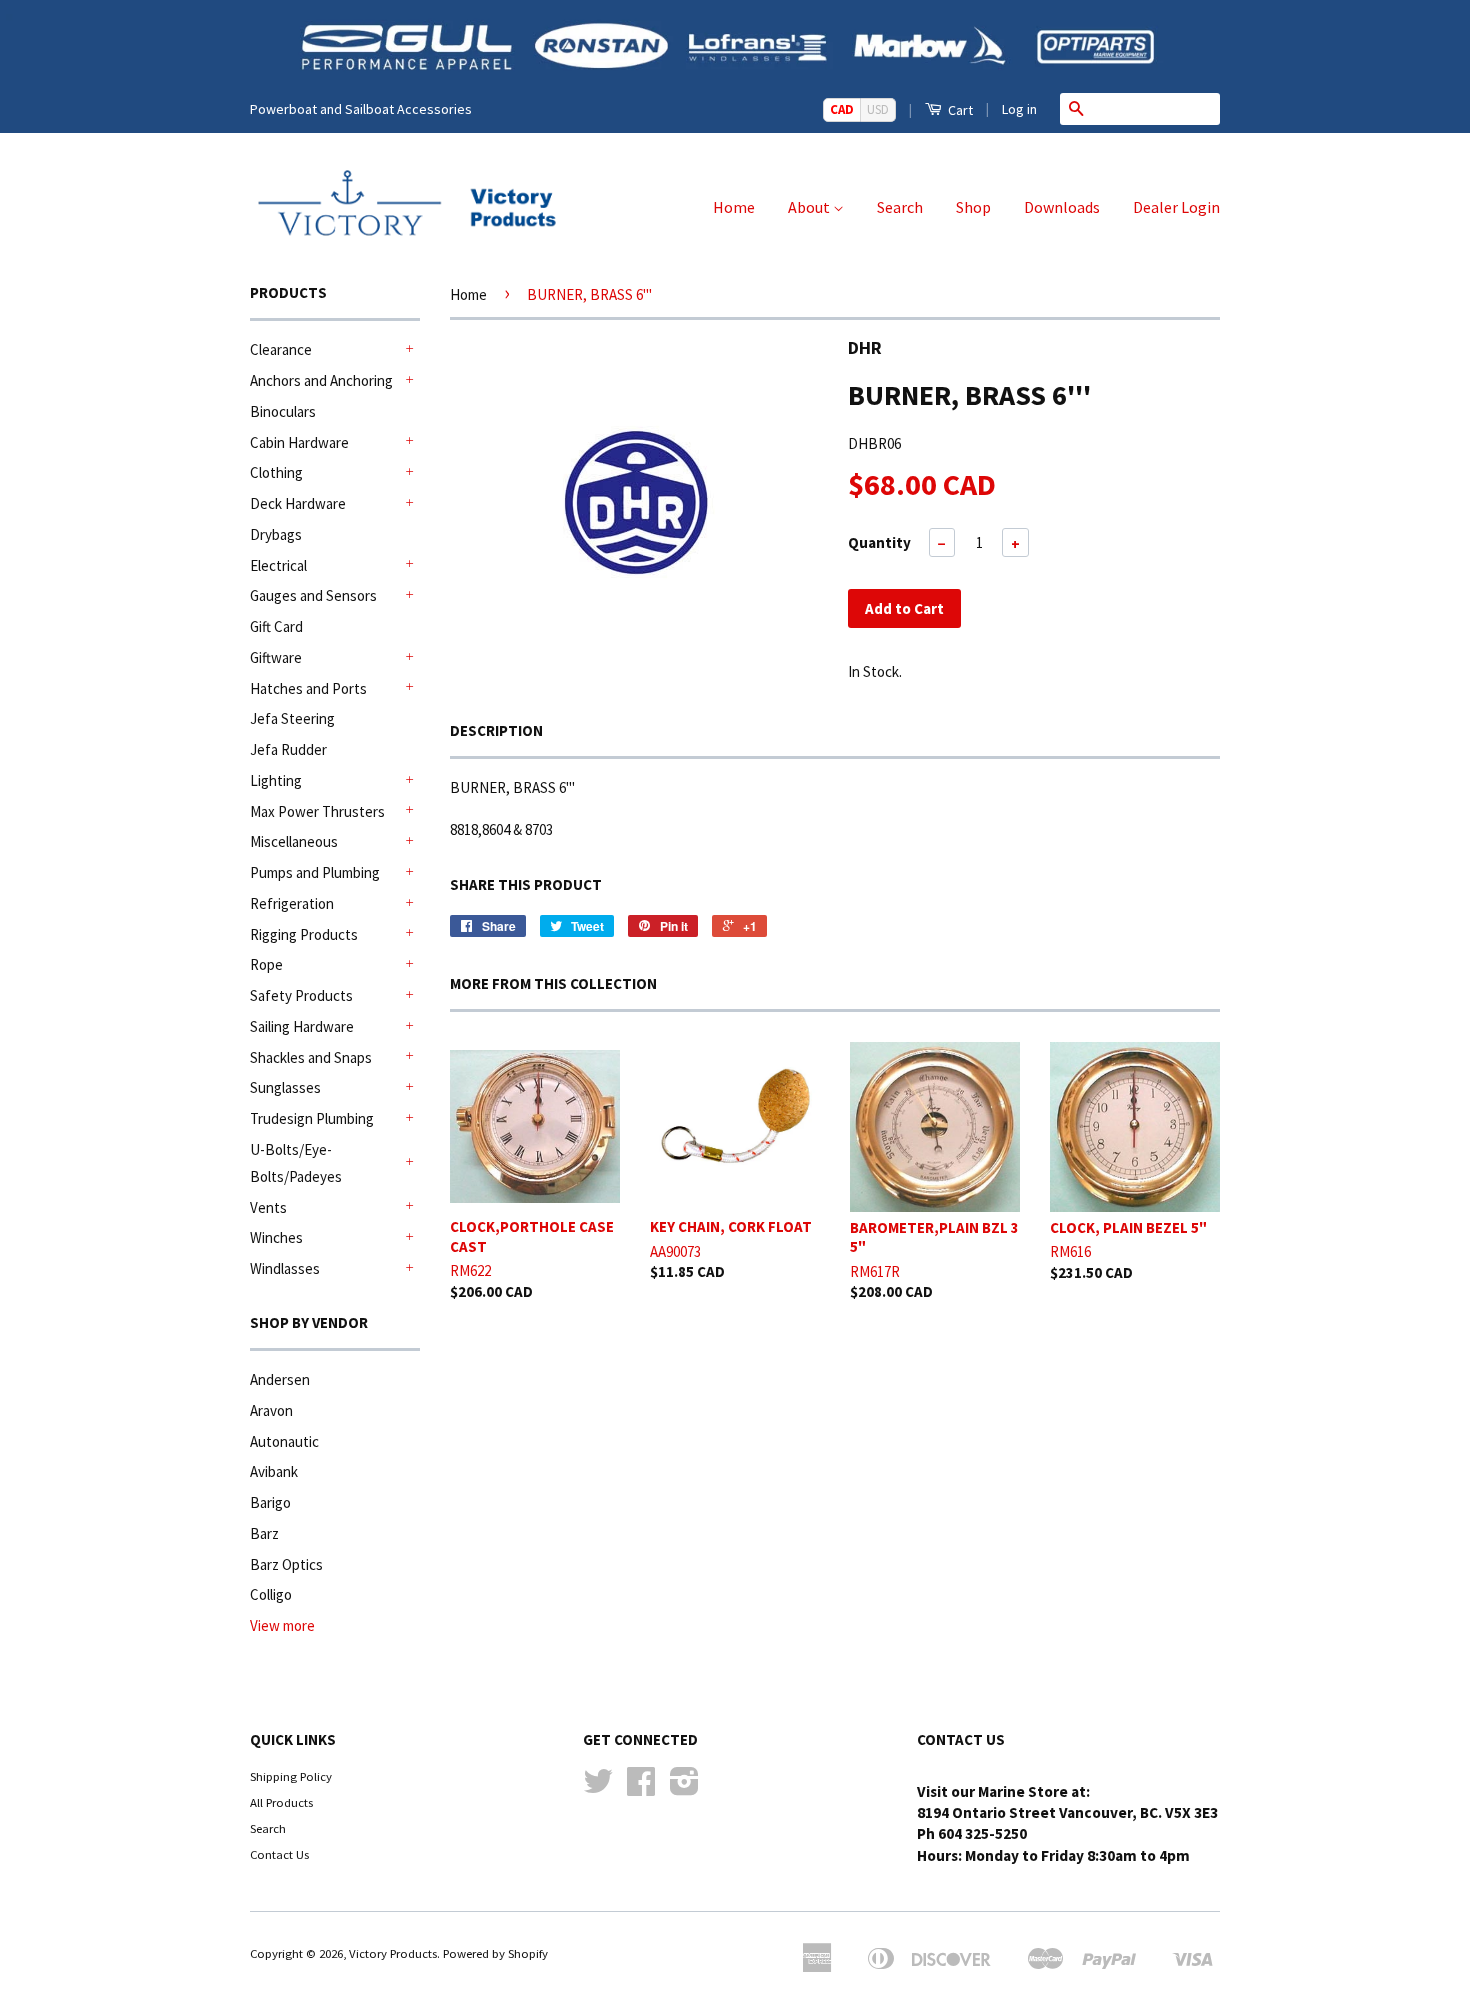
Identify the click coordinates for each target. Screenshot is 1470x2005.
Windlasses (285, 1268)
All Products (281, 1802)
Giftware (276, 657)
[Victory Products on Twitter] (598, 1788)
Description (496, 730)
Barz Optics (286, 1564)
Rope (266, 964)
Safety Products (301, 995)
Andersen (280, 1379)
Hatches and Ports (308, 688)
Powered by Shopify (495, 1953)
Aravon (271, 1410)
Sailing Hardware (302, 1026)
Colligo (271, 1594)
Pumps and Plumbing (315, 872)
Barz (264, 1533)
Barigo (270, 1502)
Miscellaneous (294, 841)
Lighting (276, 780)
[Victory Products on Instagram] (684, 1788)
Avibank (274, 1471)
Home (734, 207)
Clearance (281, 349)
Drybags (276, 534)
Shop (973, 207)
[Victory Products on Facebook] (641, 1788)
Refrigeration (292, 903)
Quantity (879, 542)
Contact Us (279, 1854)
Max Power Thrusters (317, 811)
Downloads (1062, 207)
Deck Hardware (298, 503)
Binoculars (283, 411)
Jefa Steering (292, 718)
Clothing (276, 472)
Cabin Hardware (299, 442)
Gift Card (276, 626)
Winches (276, 1237)
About (810, 207)
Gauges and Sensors (313, 595)
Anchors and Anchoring (321, 380)
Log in (1019, 109)
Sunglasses (285, 1087)
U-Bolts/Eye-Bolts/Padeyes (296, 1163)
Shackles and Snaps (311, 1057)
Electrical (278, 565)
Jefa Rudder (288, 749)
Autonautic (284, 1441)
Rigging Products (304, 934)
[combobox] (1156, 109)
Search (900, 207)
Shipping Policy (291, 1776)
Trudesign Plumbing (312, 1118)
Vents (268, 1207)
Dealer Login (1176, 207)
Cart (959, 110)
